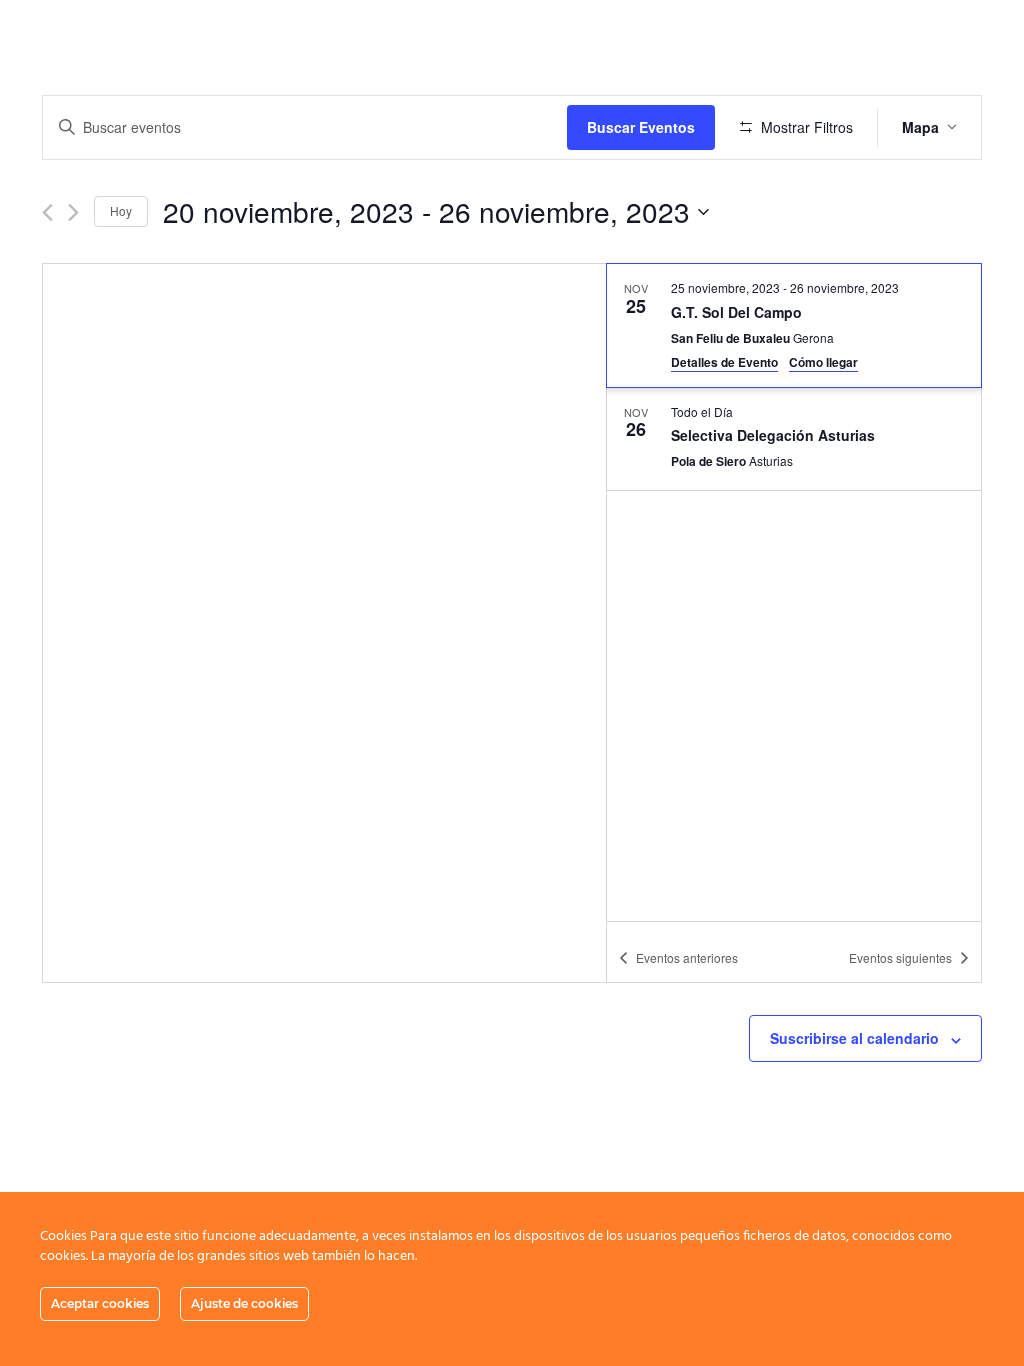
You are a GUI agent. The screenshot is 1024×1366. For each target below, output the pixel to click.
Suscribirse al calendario (854, 1038)
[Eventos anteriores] (47, 212)
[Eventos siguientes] (73, 212)
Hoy (121, 210)
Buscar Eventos (641, 127)
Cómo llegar (823, 362)
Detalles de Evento (724, 362)
